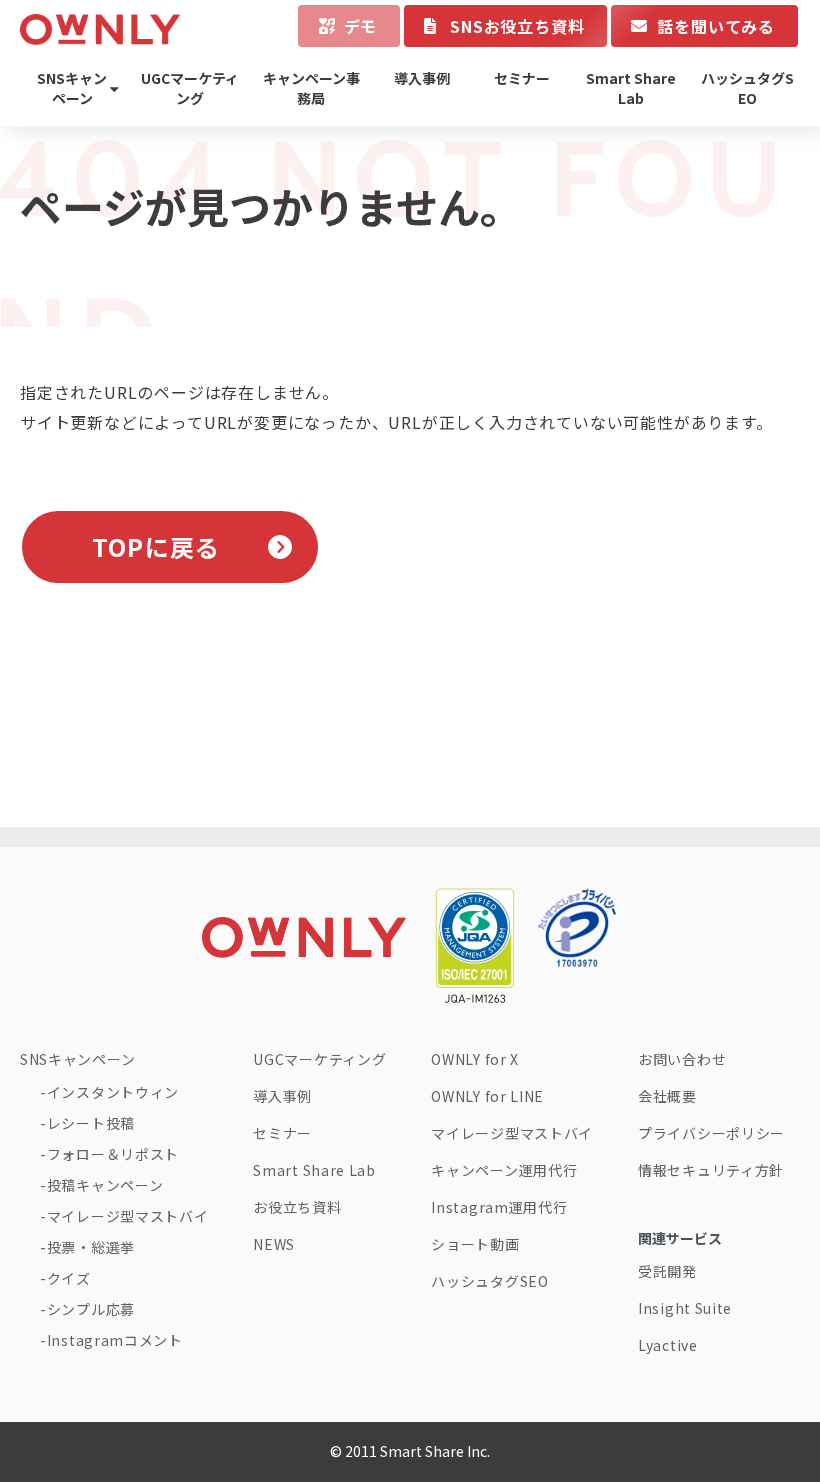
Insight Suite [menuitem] (685, 1308)
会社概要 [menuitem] (667, 1096)
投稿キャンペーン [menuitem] (105, 1185)
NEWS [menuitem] (274, 1244)
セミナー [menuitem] (522, 78)
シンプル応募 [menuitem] (91, 1309)
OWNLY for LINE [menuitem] (487, 1096)
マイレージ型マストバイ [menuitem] (127, 1216)
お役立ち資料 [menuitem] (297, 1207)
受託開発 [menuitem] (667, 1271)
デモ (361, 26)
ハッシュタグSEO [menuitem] (747, 88)
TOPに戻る (156, 546)
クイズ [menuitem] (69, 1278)
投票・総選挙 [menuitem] (91, 1247)
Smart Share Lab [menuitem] (631, 88)
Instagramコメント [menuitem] (115, 1340)
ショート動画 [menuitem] (475, 1244)
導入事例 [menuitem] (422, 78)
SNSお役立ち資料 (517, 26)
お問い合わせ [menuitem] (682, 1059)
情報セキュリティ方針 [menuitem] (711, 1170)
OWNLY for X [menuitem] (475, 1059)
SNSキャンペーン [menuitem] (72, 88)
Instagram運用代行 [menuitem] (499, 1207)
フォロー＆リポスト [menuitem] (113, 1154)
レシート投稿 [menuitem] (91, 1123)
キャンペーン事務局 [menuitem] (311, 88)
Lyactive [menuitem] (668, 1345)
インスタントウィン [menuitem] (113, 1092)
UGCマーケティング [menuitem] (190, 88)
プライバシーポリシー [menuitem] (711, 1133)
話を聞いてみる (716, 26)
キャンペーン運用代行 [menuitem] (504, 1170)
